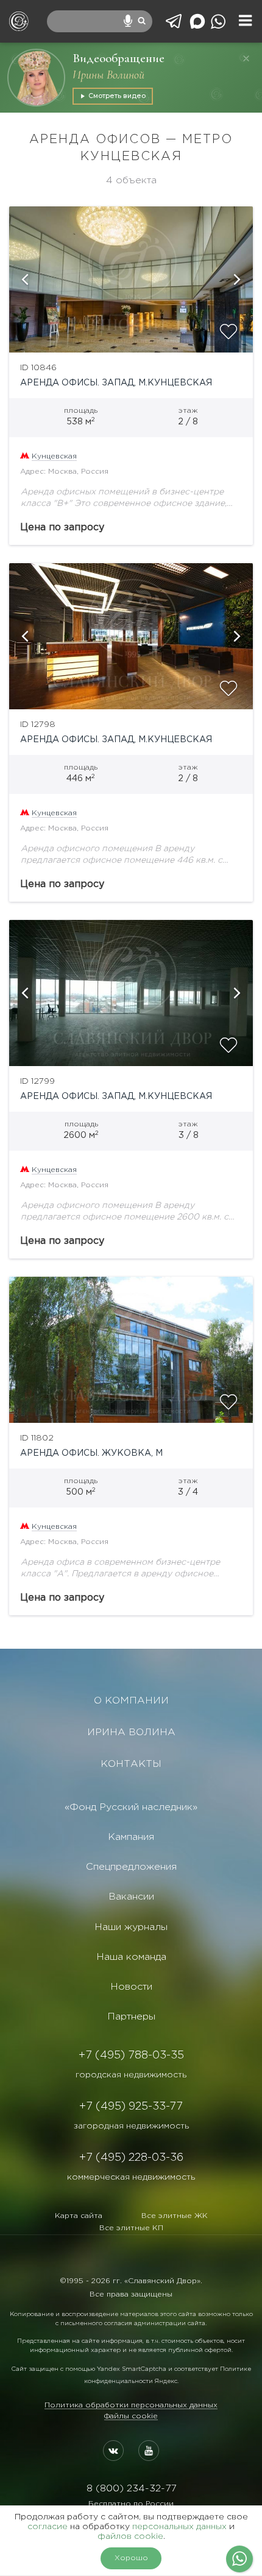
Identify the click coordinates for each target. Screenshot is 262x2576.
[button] (24, 279)
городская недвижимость (131, 2075)
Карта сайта (79, 2216)
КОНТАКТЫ (131, 1764)
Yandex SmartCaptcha (132, 2369)
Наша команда (131, 1957)
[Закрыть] (246, 58)
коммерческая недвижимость (131, 2177)
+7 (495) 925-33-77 (131, 2107)
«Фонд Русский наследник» (131, 1807)
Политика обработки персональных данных (131, 2405)
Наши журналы (131, 1927)
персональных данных (179, 2527)
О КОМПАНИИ (131, 1701)
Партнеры (131, 2017)
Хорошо (131, 2558)
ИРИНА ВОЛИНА (131, 1732)
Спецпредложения (131, 1867)
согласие (48, 2527)
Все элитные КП (131, 2228)
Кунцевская (54, 456)
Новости (131, 1987)
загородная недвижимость (131, 2126)
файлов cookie (130, 2536)
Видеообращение (119, 58)
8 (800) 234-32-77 (131, 2489)
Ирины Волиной (108, 75)
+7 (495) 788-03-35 (131, 2055)
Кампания (131, 1837)
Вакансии (131, 1897)
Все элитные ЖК (175, 2216)
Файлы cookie (131, 2416)
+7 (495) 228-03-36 (131, 2158)
